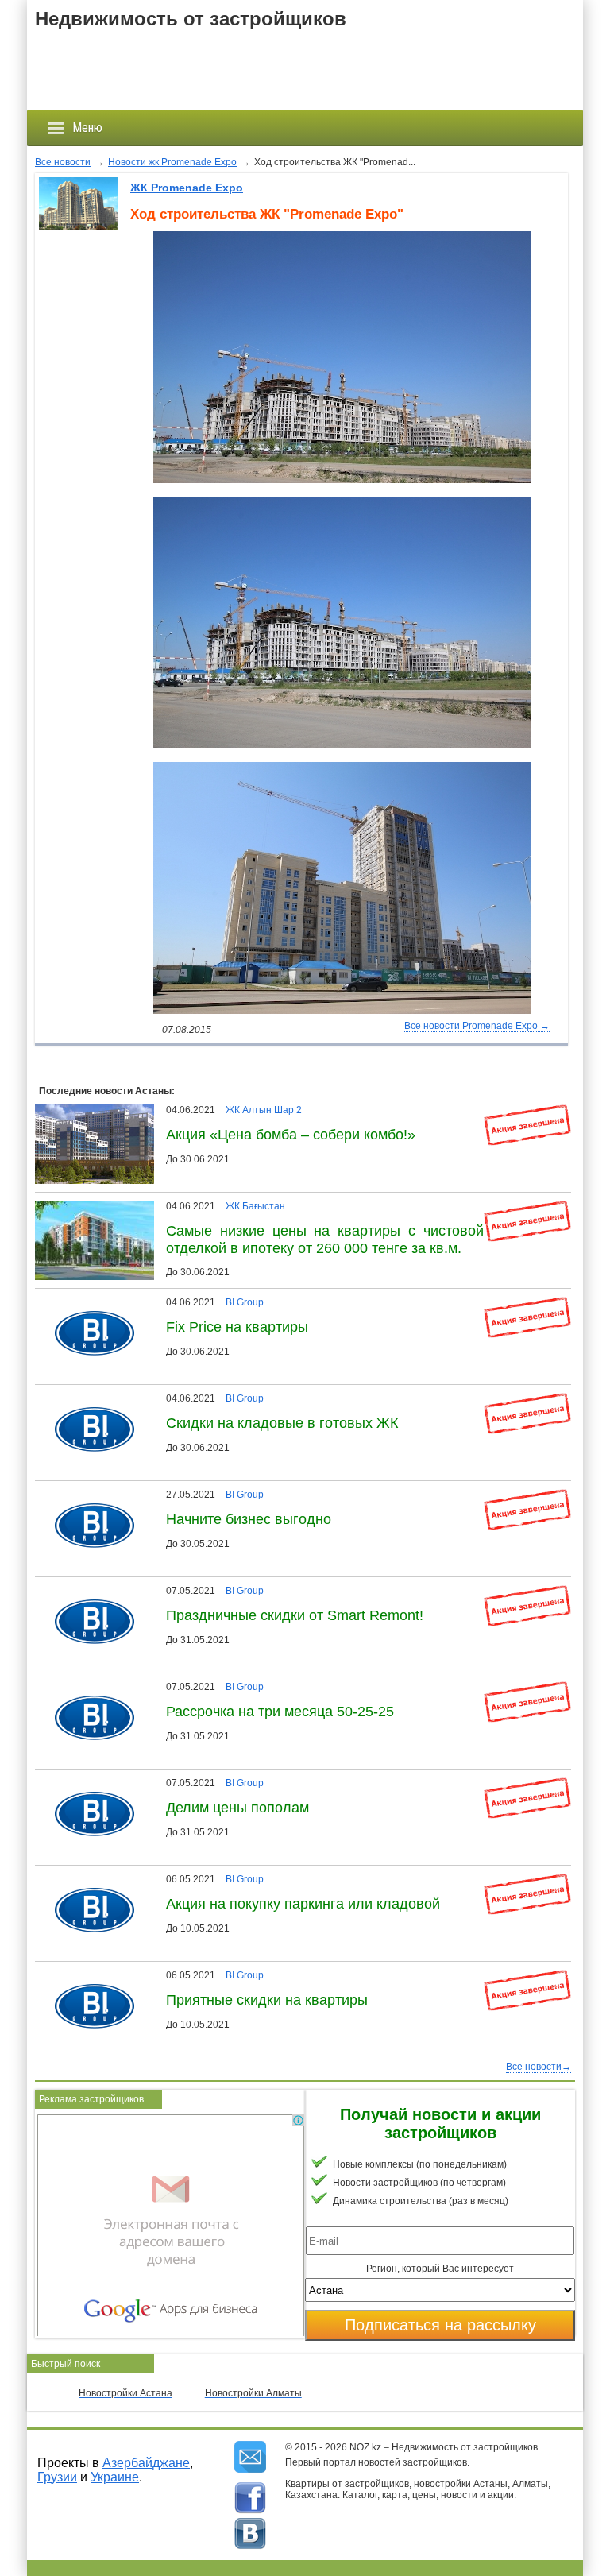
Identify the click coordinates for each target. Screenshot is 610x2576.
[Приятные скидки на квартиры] (89, 1975)
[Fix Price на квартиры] (89, 1302)
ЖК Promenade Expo (187, 188)
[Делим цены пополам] (89, 1783)
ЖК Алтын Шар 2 (264, 1110)
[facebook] (250, 2498)
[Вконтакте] (250, 2534)
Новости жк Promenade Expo (172, 162)
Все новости (63, 162)
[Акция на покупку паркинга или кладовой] (89, 1879)
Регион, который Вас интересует (440, 2269)
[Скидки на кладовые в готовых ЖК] (89, 1398)
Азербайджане (146, 2463)
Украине (115, 2477)
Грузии (57, 2477)
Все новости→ (539, 2067)
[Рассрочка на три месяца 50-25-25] (89, 1687)
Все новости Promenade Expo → (477, 1026)
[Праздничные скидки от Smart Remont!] (89, 1591)
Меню (87, 128)
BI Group (245, 1302)
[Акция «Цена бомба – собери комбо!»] (98, 1110)
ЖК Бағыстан (255, 1206)
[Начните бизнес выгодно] (89, 1495)
